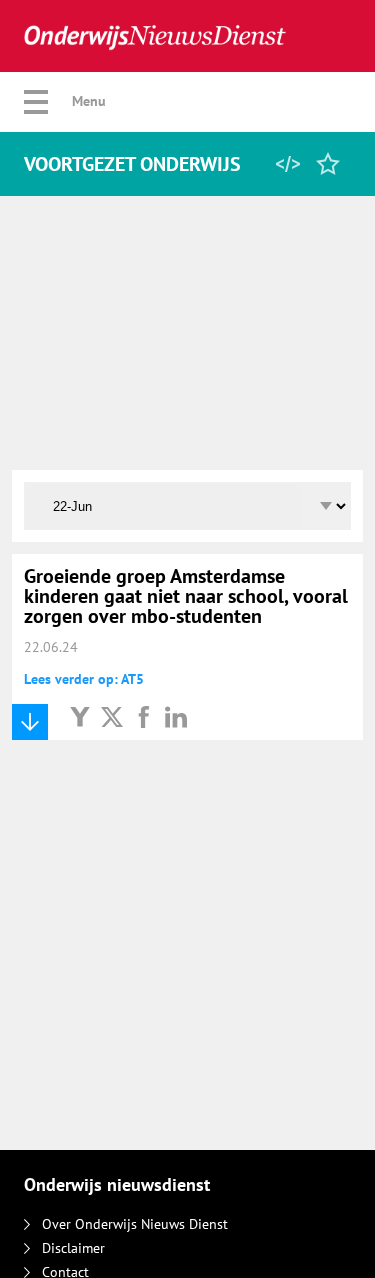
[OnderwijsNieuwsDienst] (155, 36)
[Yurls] (80, 716)
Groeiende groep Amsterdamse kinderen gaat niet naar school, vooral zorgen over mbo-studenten (186, 596)
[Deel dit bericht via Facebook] (144, 716)
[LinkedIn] (176, 716)
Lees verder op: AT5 (84, 679)
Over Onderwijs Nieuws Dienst (135, 1224)
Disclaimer (73, 1248)
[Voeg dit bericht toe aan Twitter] (112, 716)
